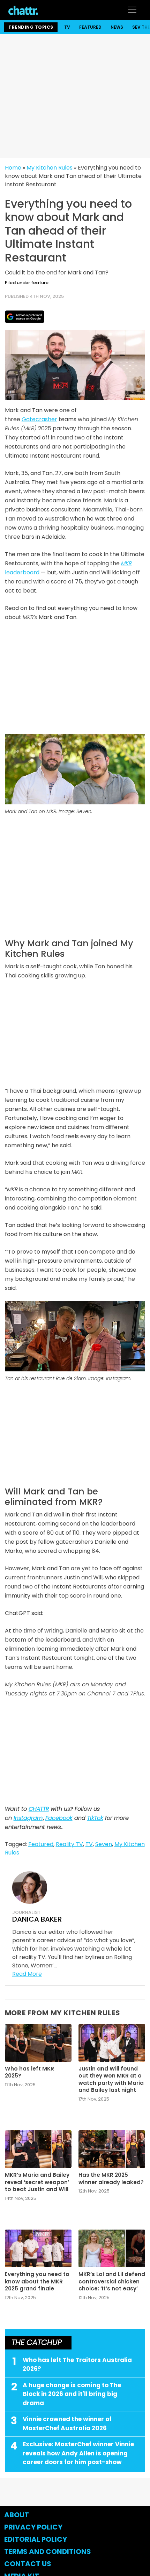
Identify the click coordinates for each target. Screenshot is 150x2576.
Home (13, 168)
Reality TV (69, 1844)
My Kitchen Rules (50, 168)
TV (67, 27)
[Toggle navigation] (132, 10)
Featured (90, 27)
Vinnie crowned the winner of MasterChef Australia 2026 (67, 2424)
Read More (27, 1974)
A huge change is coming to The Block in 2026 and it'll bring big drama (72, 2394)
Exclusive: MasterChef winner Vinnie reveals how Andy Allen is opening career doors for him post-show (78, 2453)
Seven (104, 1844)
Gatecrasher (39, 419)
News (117, 27)
